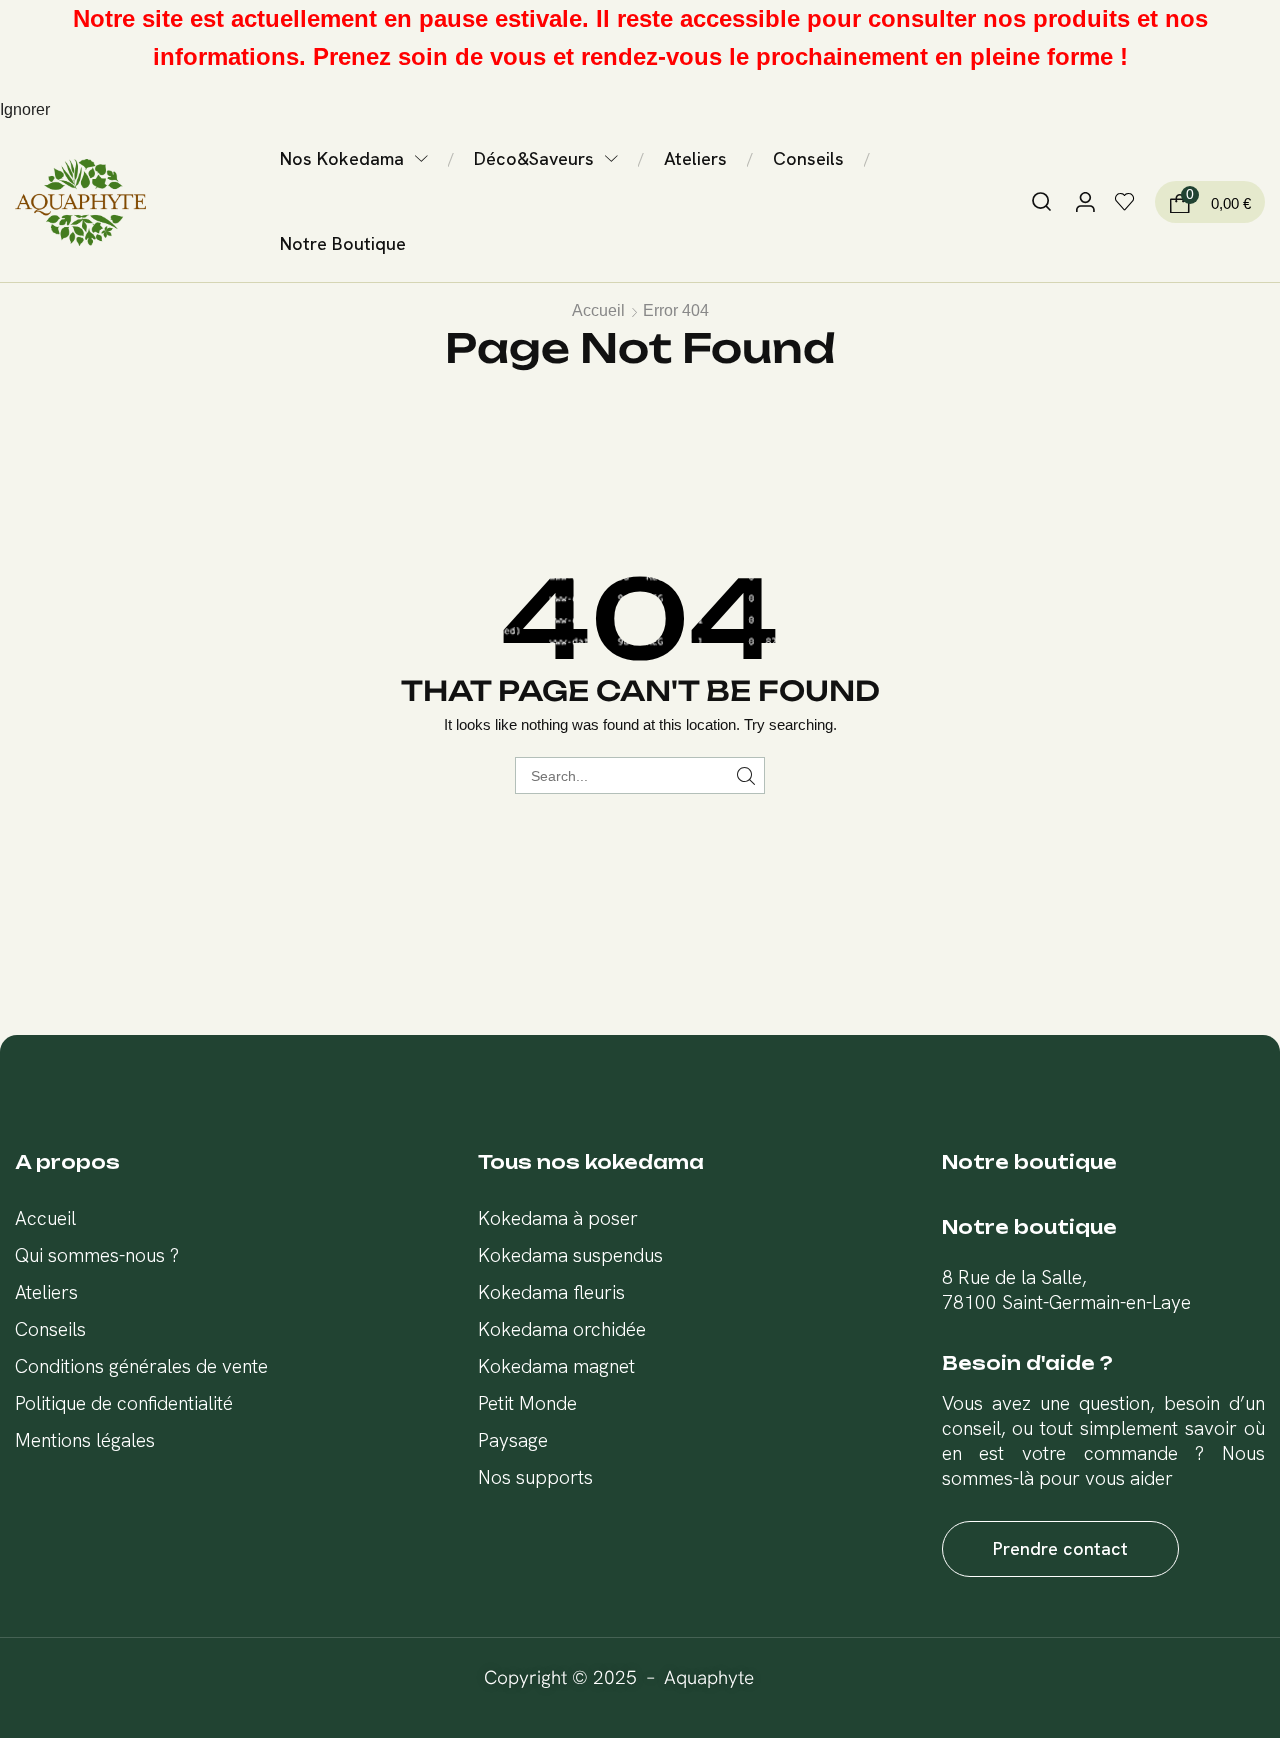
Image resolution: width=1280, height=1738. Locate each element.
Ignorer (25, 109)
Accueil (598, 310)
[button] (1041, 202)
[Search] (746, 775)
